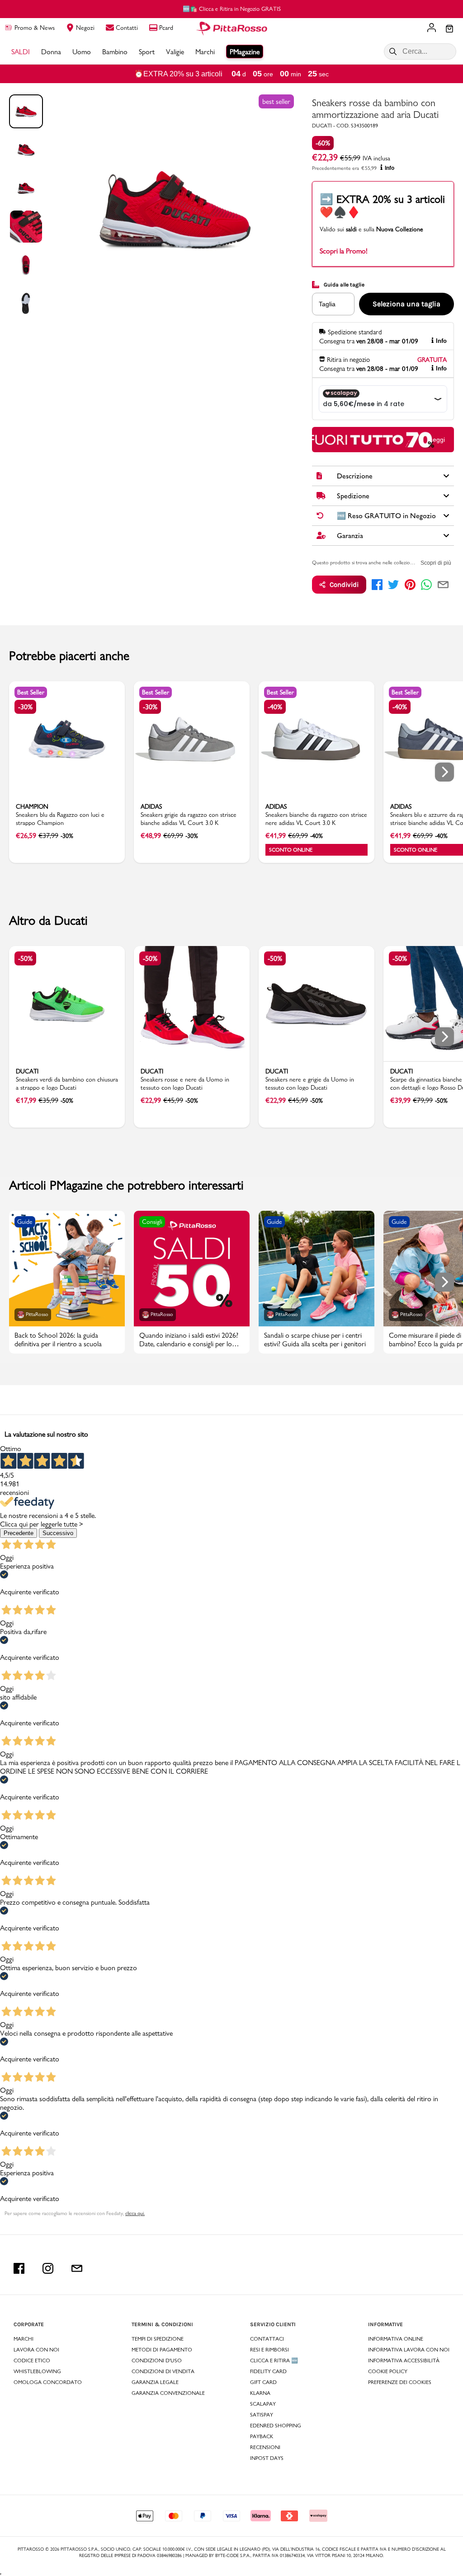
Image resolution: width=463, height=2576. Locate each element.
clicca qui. (135, 2213)
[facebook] (377, 585)
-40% (275, 707)
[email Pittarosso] (77, 2268)
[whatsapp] (426, 585)
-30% (25, 707)
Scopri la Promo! (344, 251)
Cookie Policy (388, 2371)
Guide (25, 1222)
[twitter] (393, 585)
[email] (443, 585)
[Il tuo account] (432, 28)
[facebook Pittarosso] (19, 2268)
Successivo (58, 1533)
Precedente (19, 1533)
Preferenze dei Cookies (400, 2382)
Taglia (327, 304)
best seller (276, 101)
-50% (25, 958)
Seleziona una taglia (406, 304)
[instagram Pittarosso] (48, 2268)
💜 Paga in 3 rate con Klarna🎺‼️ (244, 9)
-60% (323, 143)
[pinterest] (410, 585)
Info (390, 168)
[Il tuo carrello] (449, 29)
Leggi (437, 440)
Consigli (152, 1222)
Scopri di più (436, 563)
